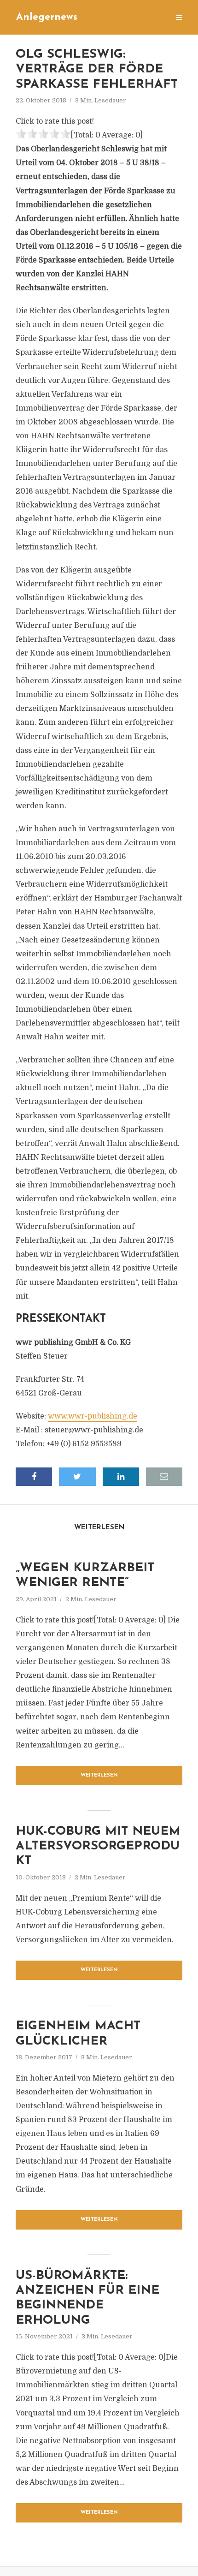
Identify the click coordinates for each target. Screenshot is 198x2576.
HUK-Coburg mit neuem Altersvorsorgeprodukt (98, 1847)
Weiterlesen (99, 1775)
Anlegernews (47, 17)
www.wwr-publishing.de (93, 1416)
